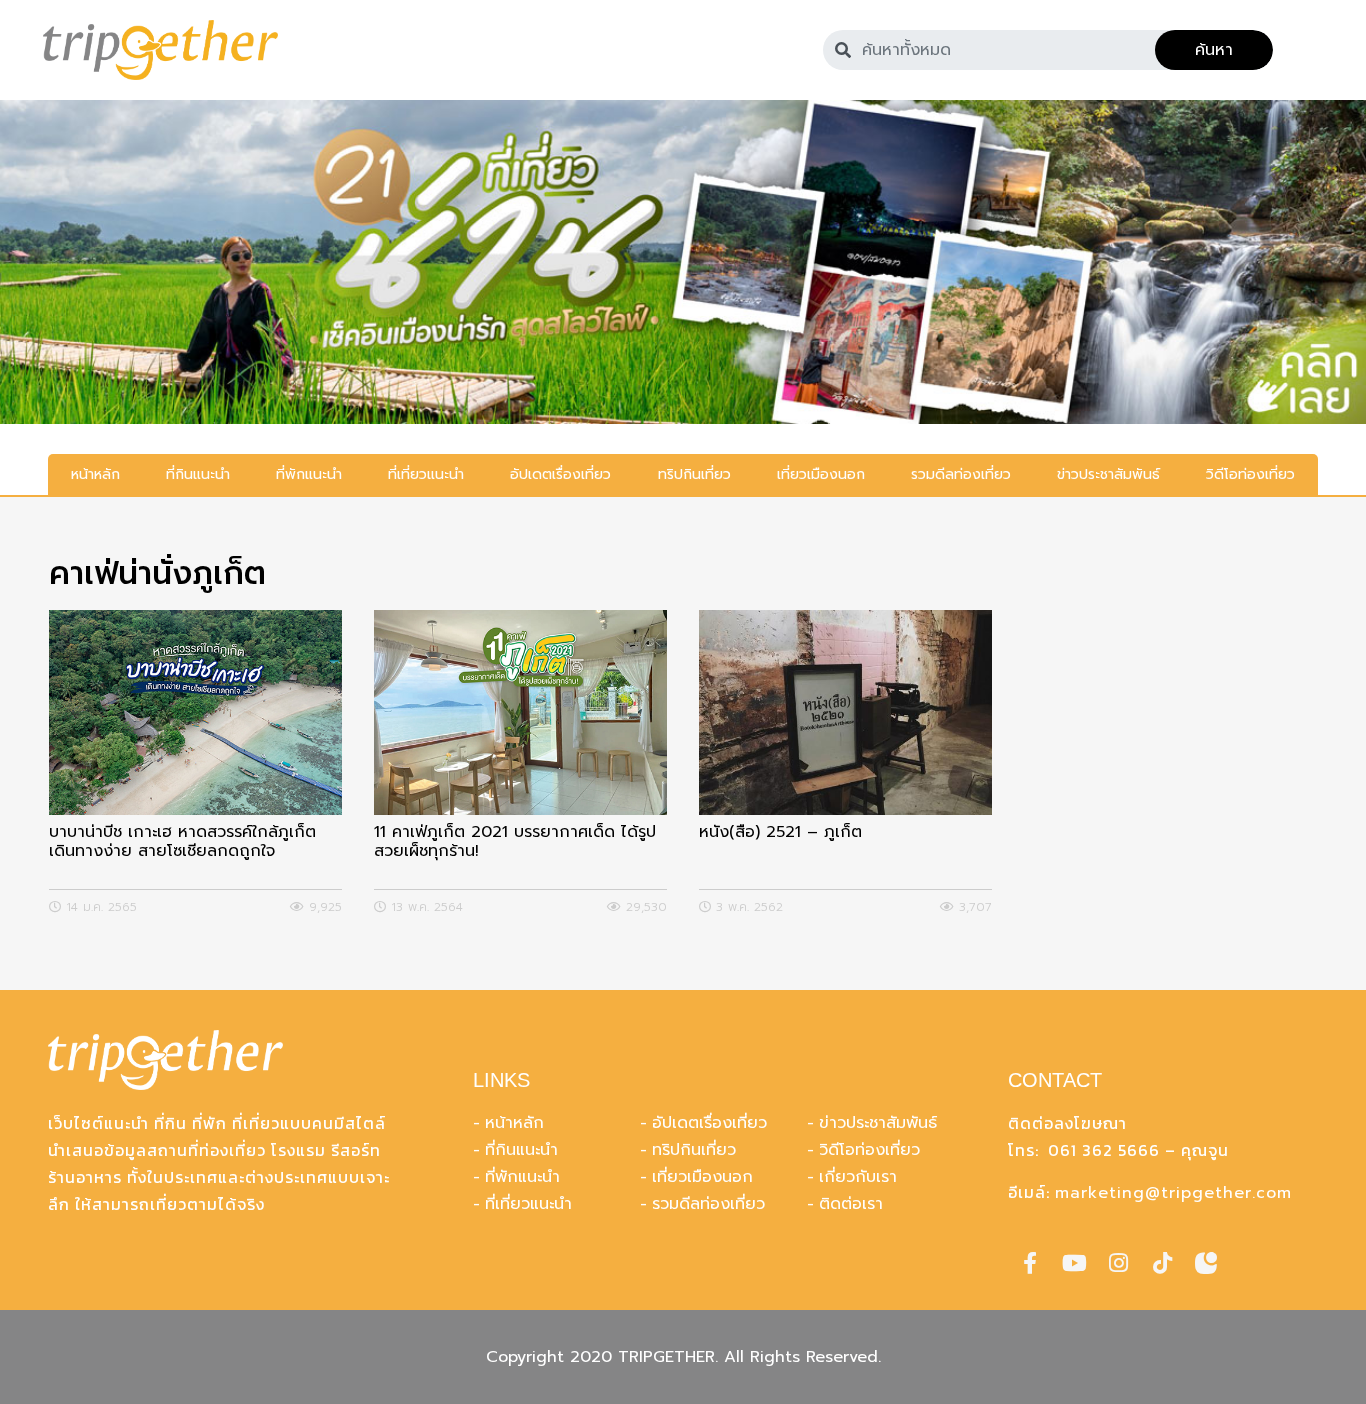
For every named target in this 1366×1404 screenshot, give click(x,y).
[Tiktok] (1162, 1263)
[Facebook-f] (1030, 1263)
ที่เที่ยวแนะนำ (528, 1204)
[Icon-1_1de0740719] (1206, 1263)
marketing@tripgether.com (1173, 1193)
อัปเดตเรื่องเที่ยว (709, 1123)
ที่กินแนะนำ (521, 1150)
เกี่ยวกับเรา (858, 1177)
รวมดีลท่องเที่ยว (708, 1204)
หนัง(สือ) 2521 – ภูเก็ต (780, 833)
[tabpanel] (683, 262)
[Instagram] (1118, 1263)
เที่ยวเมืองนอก (702, 1177)
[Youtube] (1074, 1263)
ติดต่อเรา (851, 1204)
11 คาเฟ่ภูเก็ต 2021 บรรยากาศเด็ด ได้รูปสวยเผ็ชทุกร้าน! (515, 843)
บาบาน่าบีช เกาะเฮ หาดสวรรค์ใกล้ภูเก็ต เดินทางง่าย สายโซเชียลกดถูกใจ (182, 843)
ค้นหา (1214, 50)
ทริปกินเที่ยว (694, 1150)
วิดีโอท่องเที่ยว (869, 1150)
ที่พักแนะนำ (522, 1177)
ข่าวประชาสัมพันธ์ (878, 1123)
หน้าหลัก (514, 1123)
